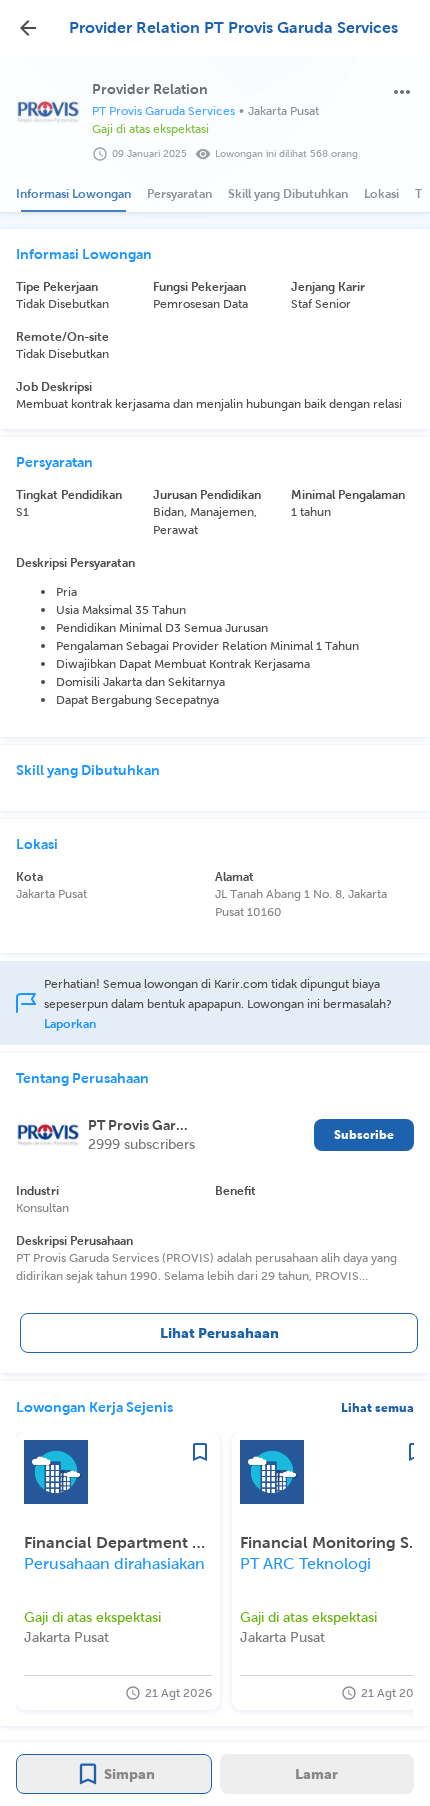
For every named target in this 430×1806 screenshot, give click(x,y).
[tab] (73, 194)
